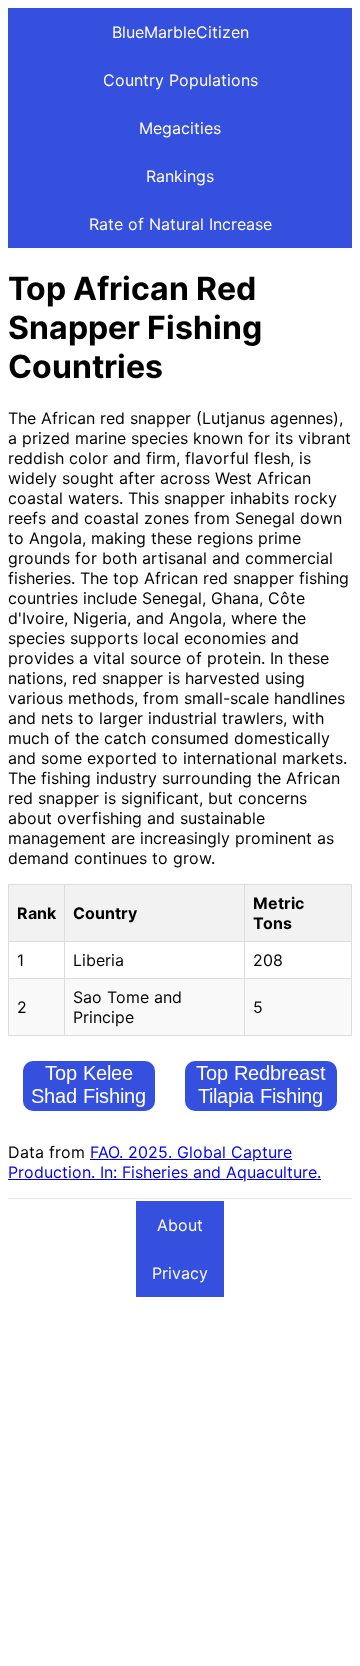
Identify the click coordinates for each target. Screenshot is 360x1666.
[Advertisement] (180, 1478)
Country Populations (180, 80)
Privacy (180, 1273)
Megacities (180, 128)
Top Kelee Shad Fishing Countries (88, 1096)
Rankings (180, 176)
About (180, 1225)
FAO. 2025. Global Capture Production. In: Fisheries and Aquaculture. (164, 1162)
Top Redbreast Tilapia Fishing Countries (261, 1096)
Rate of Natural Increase (180, 224)
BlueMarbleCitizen (180, 32)
